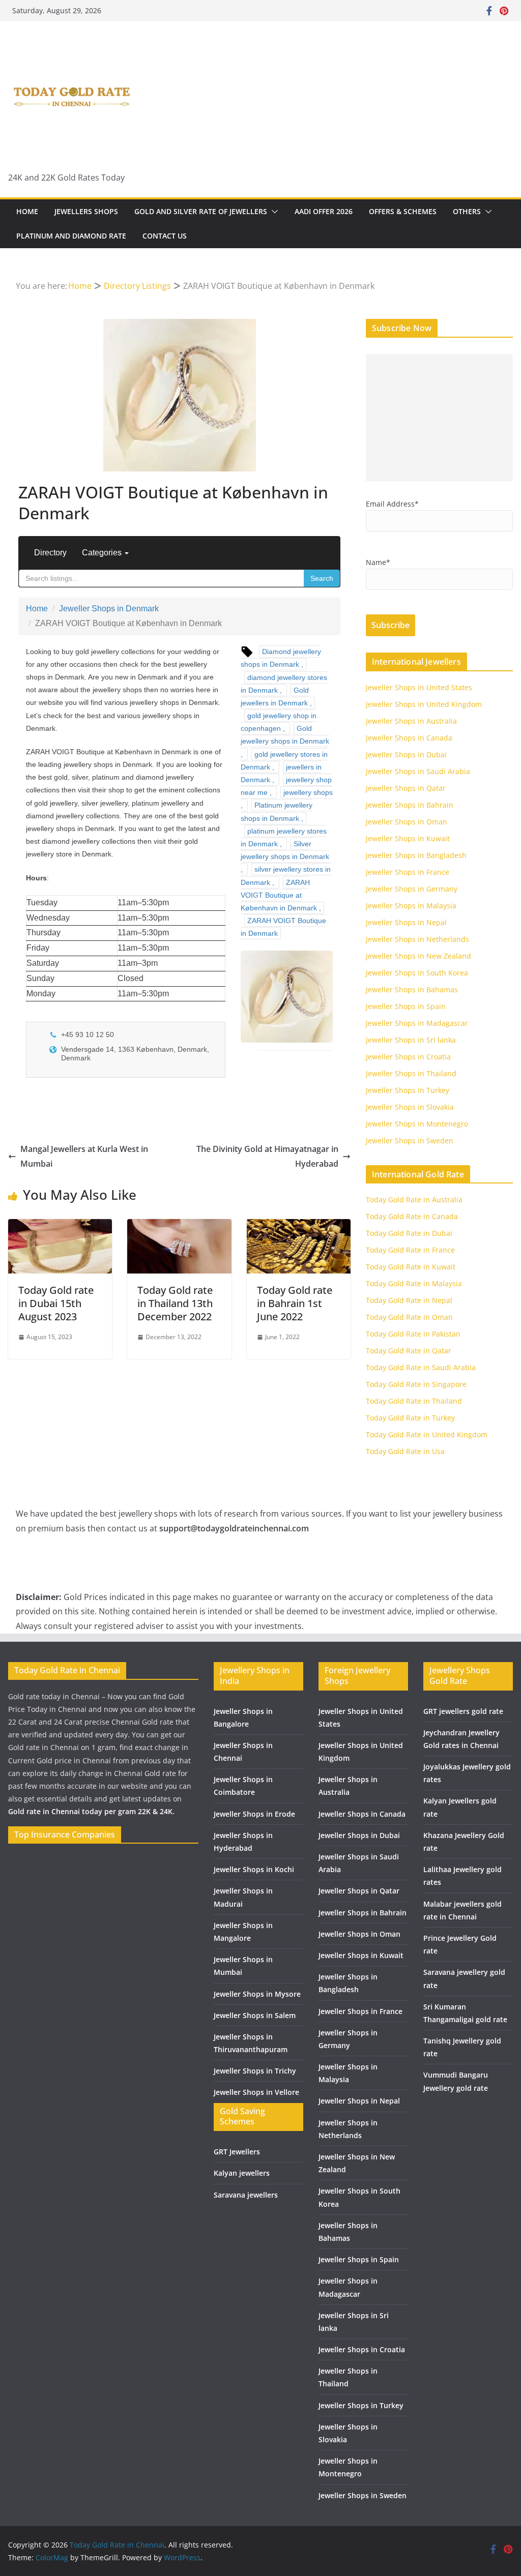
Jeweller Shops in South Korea (417, 973)
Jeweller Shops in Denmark (109, 609)
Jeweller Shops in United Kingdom (424, 704)
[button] (273, 212)
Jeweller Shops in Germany (412, 889)
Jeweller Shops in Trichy (255, 2071)
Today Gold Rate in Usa (405, 1451)
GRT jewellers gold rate (463, 1711)
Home (27, 211)
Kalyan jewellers (242, 2173)
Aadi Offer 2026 (324, 211)
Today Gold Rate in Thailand (414, 1401)
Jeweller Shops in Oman (407, 822)
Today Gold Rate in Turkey (410, 1418)
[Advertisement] (439, 418)
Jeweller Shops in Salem (255, 2015)
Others (467, 211)
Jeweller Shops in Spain (406, 1006)
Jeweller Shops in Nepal (406, 922)
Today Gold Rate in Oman (409, 1317)
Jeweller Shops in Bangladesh (416, 855)
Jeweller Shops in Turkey (408, 1090)
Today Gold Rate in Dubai (409, 1233)
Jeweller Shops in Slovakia (410, 1107)
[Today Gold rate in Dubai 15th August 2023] (60, 1226)
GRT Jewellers (237, 2152)
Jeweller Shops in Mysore (257, 1994)
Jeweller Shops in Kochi (254, 1869)
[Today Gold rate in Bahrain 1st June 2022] (299, 1226)
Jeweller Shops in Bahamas (412, 989)
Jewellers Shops (86, 211)
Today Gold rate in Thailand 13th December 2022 (175, 1303)
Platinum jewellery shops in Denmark (277, 811)
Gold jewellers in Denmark (275, 697)
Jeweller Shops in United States (419, 687)
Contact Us (165, 236)
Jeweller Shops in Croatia (408, 1057)
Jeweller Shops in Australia (411, 721)
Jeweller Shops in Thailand (411, 1073)
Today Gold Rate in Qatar (409, 1351)
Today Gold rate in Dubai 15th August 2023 (56, 1303)
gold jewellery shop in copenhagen (279, 722)
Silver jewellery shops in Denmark (285, 850)
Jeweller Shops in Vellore (256, 2092)
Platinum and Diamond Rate (71, 236)
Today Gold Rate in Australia (414, 1200)
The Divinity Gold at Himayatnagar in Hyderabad (267, 1156)
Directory (50, 553)
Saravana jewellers (246, 2195)
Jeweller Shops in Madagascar (417, 1023)
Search (322, 578)
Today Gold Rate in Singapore (416, 1384)
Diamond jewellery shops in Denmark (281, 658)
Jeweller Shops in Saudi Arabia (418, 771)
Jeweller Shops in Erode (254, 1814)
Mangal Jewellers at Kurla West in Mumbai (84, 1156)
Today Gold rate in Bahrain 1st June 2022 (295, 1303)
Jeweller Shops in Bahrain (410, 805)
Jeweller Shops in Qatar (406, 788)
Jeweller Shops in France (408, 872)
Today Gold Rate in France (410, 1250)
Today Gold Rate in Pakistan (413, 1334)
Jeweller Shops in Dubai (406, 754)
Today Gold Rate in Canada (412, 1216)
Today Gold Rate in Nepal (409, 1300)
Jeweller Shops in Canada (409, 738)
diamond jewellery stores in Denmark (284, 684)
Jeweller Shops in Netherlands (417, 939)
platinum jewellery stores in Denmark (284, 837)
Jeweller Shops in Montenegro (417, 1124)
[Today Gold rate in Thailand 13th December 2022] (179, 1226)
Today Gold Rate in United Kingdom (427, 1434)
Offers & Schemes (403, 211)
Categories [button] (103, 553)
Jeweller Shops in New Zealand (418, 956)
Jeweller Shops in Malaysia (411, 906)
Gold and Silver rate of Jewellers (201, 211)
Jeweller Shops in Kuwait (408, 838)
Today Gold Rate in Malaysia (414, 1283)
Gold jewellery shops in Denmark (285, 735)
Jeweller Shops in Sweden (410, 1141)
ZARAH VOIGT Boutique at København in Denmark (279, 895)
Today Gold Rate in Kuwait (411, 1267)
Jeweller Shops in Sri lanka (411, 1040)
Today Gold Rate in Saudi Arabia (421, 1367)
